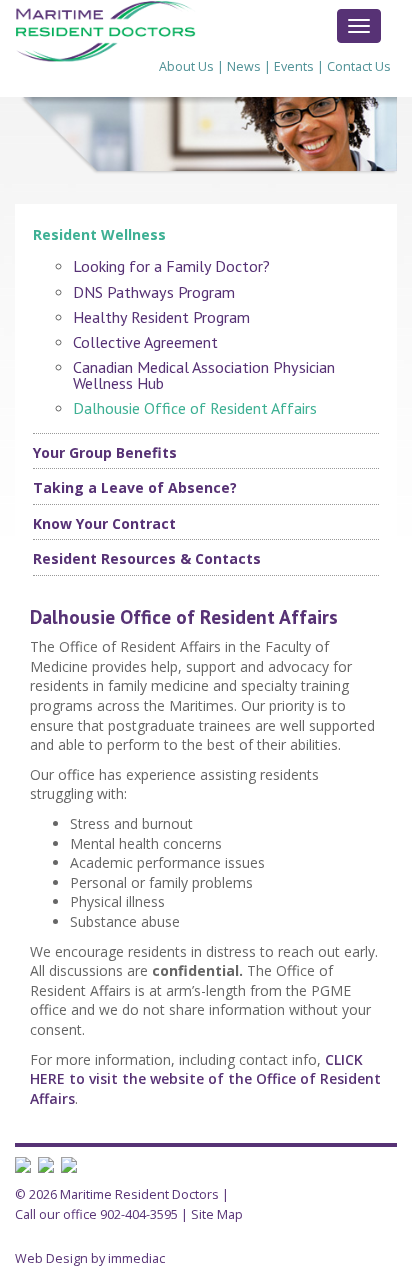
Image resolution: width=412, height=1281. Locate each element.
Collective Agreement (145, 342)
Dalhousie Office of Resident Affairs (195, 408)
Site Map (217, 1214)
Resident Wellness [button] (99, 234)
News (244, 66)
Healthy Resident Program (161, 317)
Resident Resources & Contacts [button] (147, 558)
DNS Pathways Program (154, 292)
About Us (186, 66)
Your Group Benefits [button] (105, 452)
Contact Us (359, 66)
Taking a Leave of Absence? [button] (135, 487)
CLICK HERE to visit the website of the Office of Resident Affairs (205, 1079)
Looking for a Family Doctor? (171, 266)
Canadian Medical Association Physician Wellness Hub (204, 375)
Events (294, 66)
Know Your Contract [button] (104, 523)
